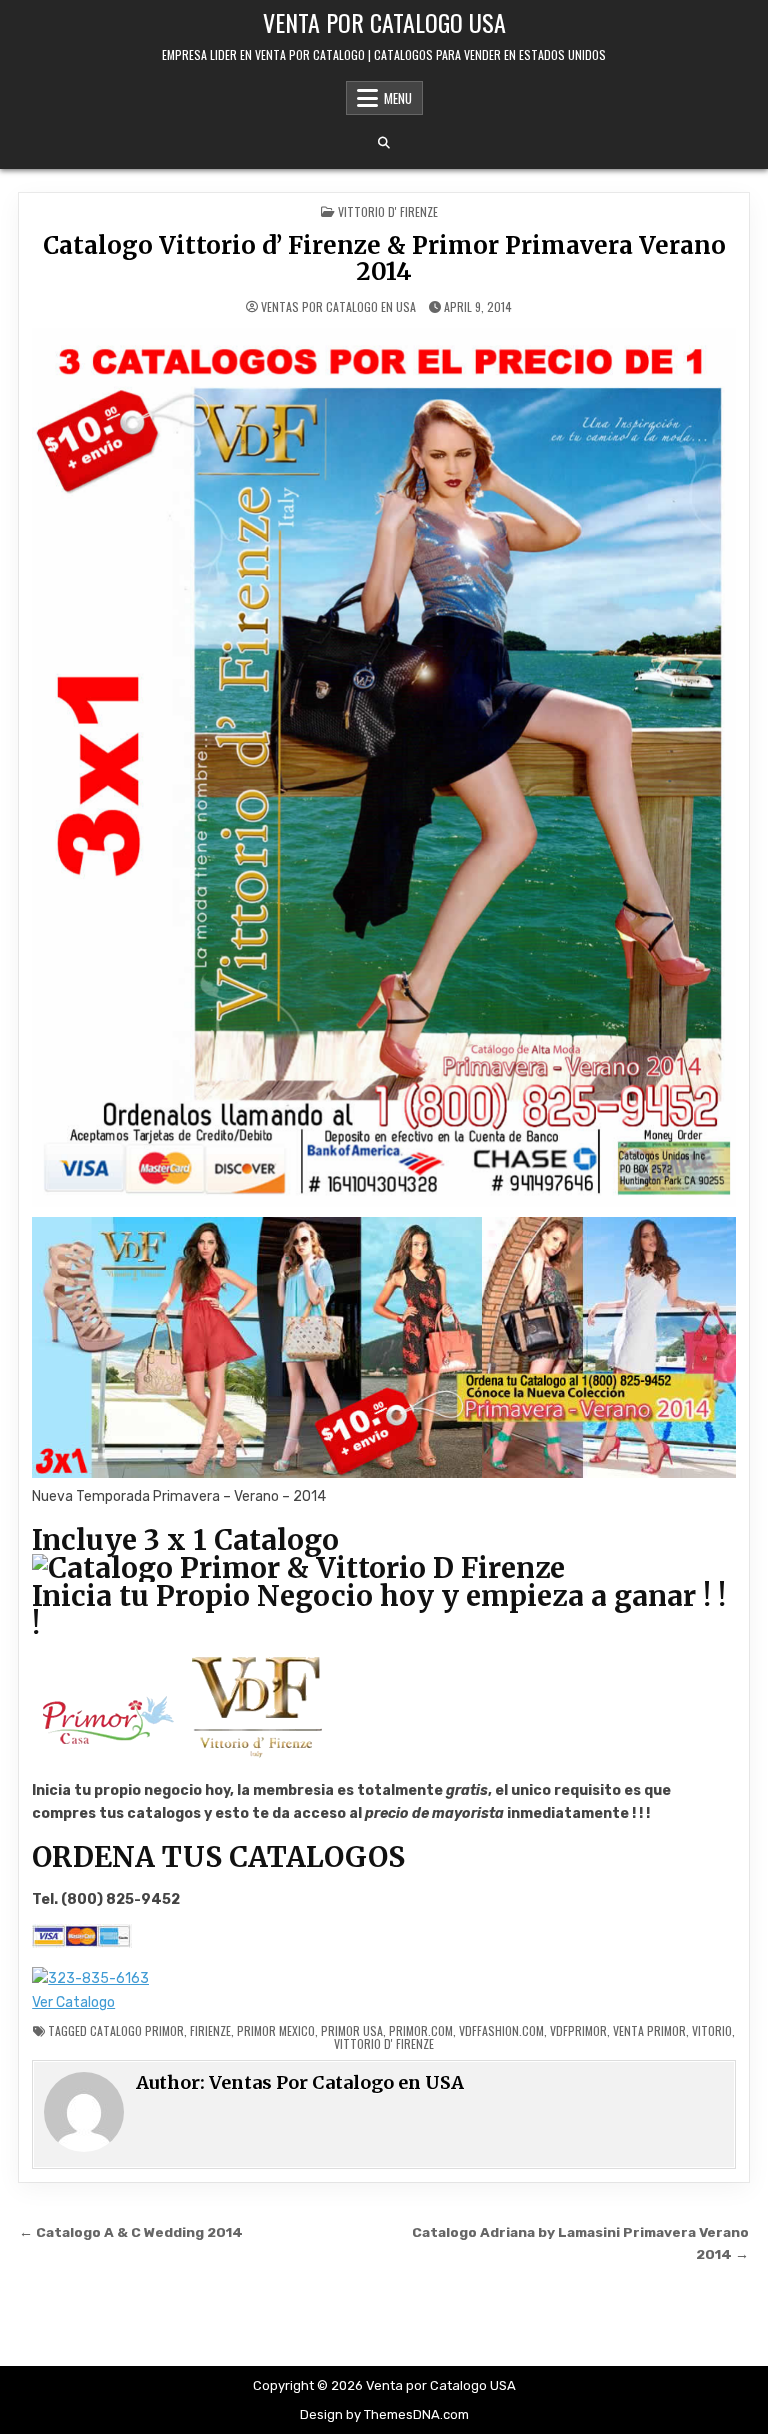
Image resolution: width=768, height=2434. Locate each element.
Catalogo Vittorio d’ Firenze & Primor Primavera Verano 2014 (384, 258)
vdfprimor (578, 2030)
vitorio (712, 2030)
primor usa (352, 2030)
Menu (398, 98)
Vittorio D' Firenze (388, 211)
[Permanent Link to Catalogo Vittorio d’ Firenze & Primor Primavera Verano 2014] (384, 767)
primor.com (421, 2030)
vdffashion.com (501, 2030)
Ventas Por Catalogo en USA (338, 307)
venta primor (649, 2030)
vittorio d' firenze (384, 2043)
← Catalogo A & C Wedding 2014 (131, 2232)
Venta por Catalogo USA (384, 22)
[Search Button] (384, 143)
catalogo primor (137, 2030)
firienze (210, 2030)
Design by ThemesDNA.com (384, 2414)
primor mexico (276, 2030)
